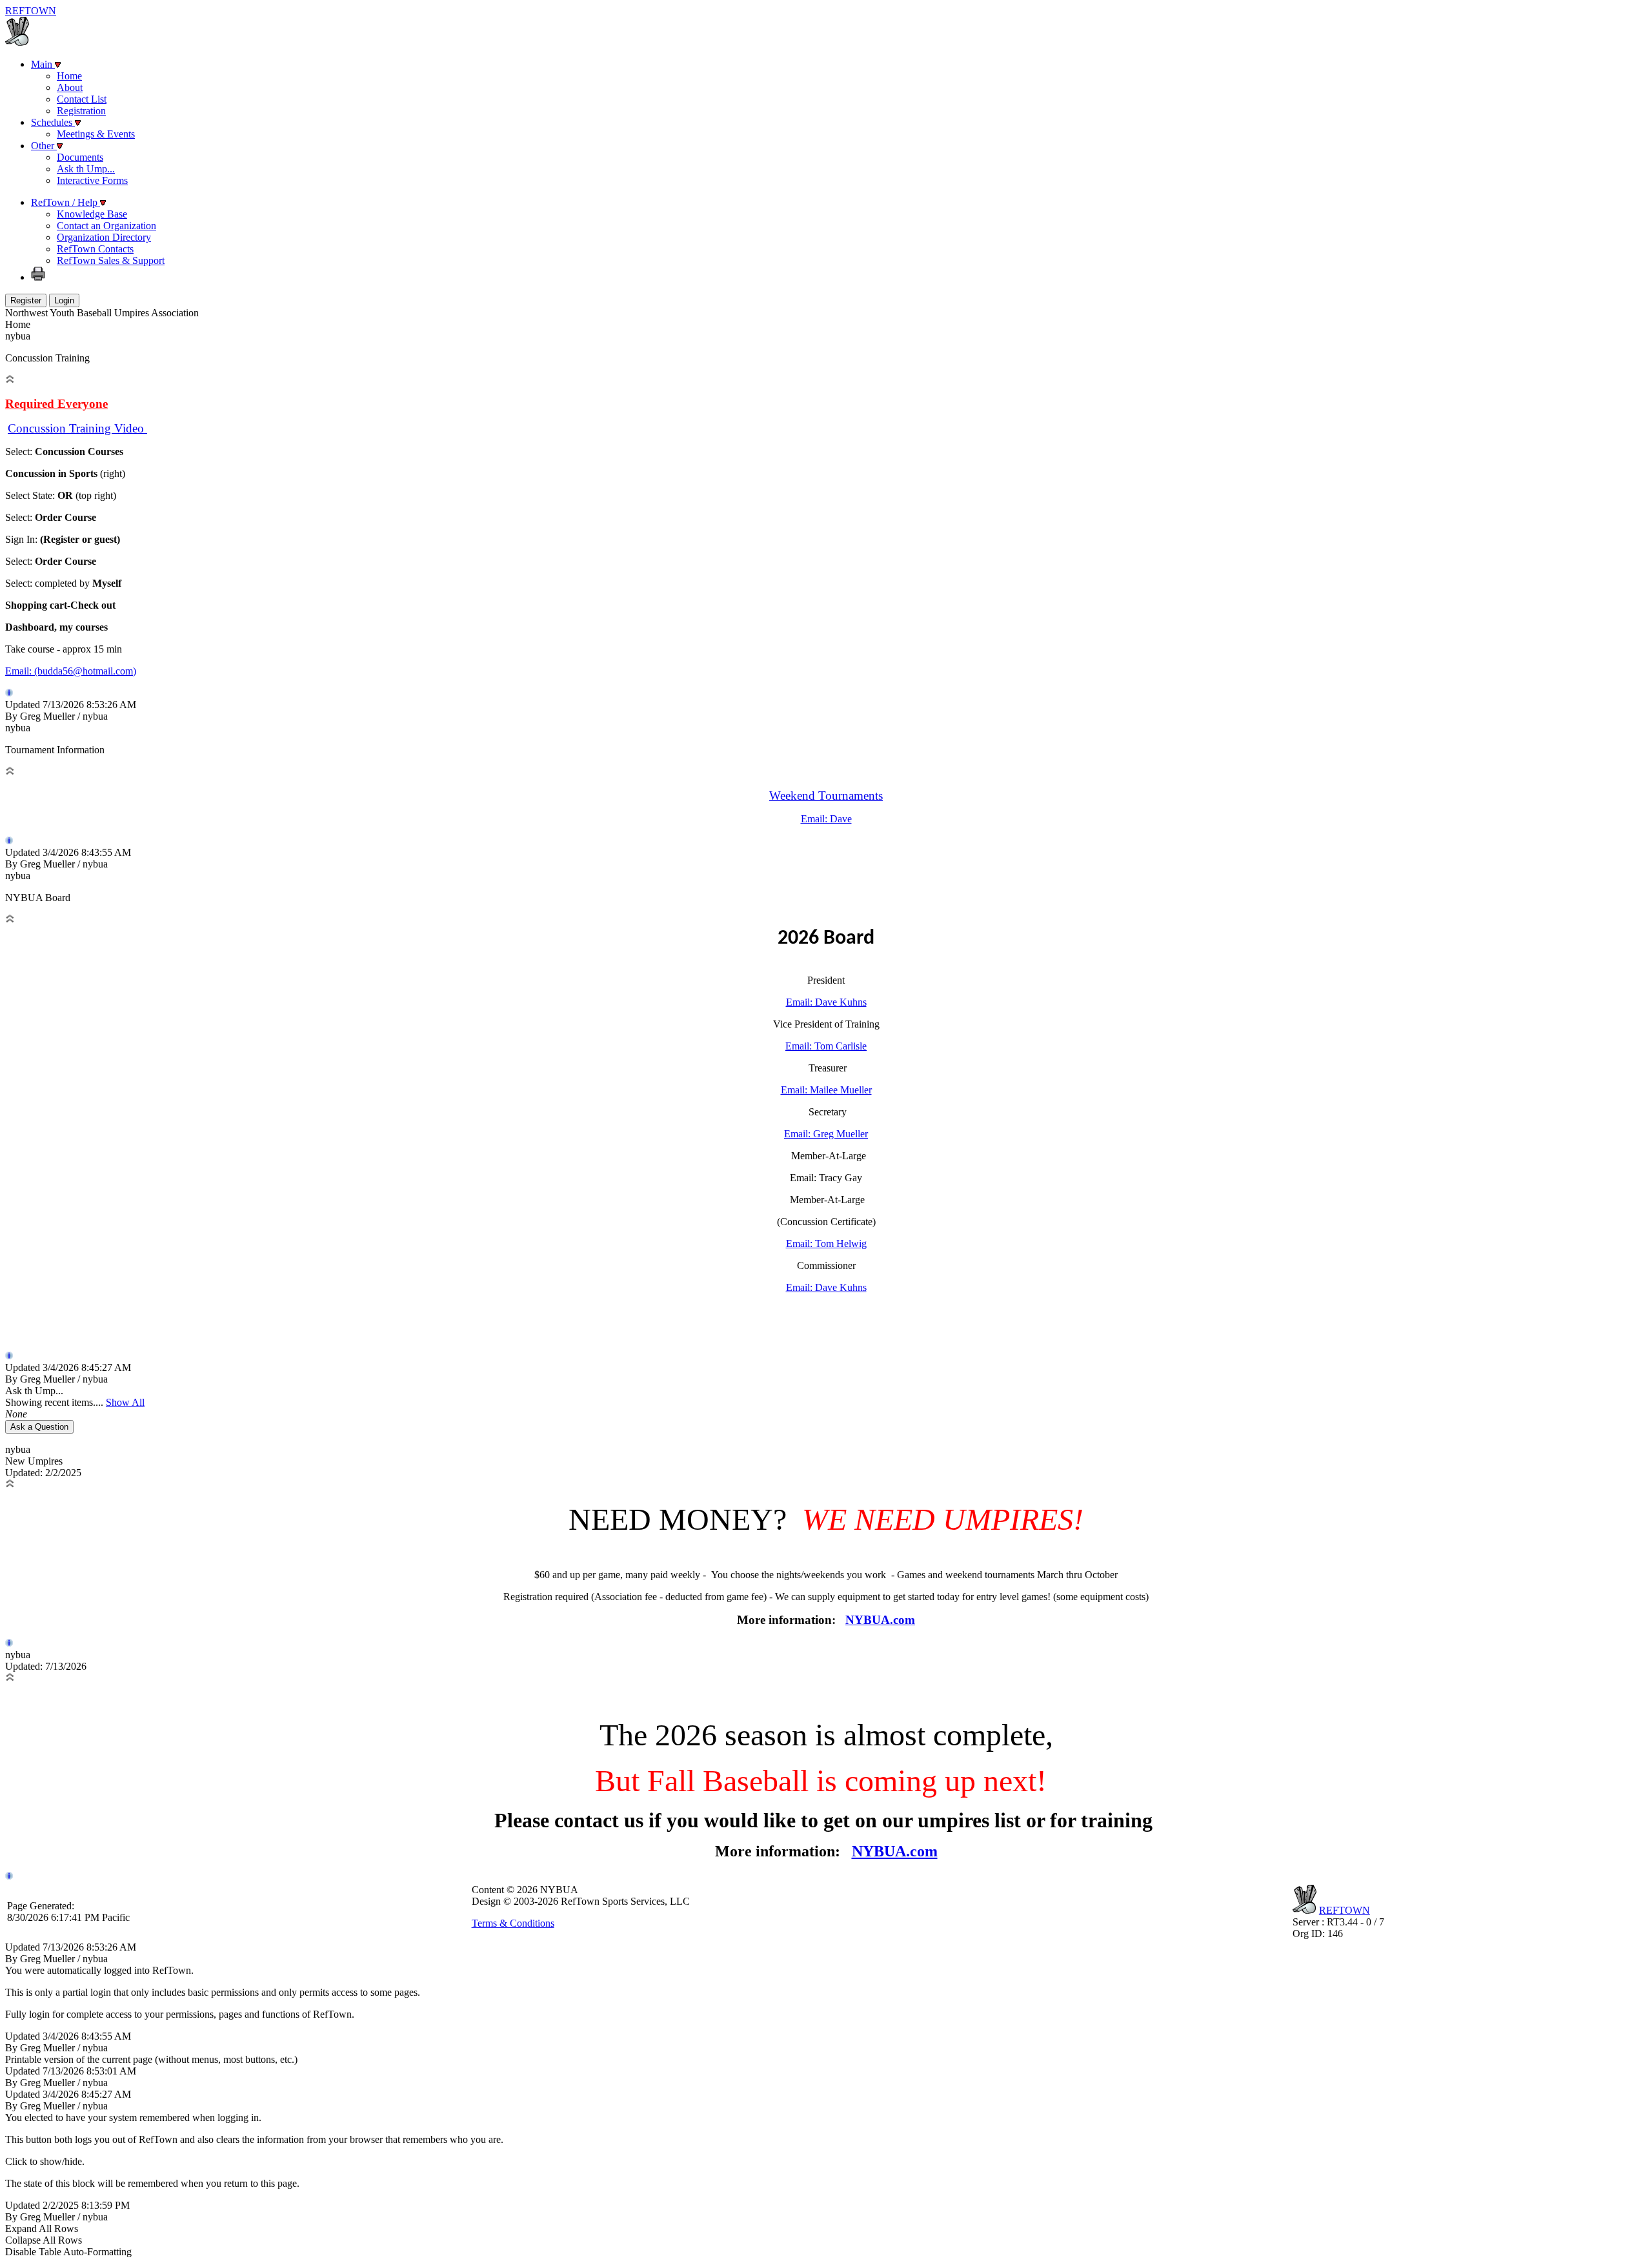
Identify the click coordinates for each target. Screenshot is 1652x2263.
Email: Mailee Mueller (826, 1090)
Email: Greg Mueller (826, 1134)
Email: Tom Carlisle (826, 1046)
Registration (81, 111)
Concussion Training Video (77, 428)
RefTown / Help (65, 202)
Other (44, 146)
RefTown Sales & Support (111, 260)
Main (43, 64)
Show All (125, 1402)
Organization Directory (104, 237)
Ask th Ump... (86, 169)
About (70, 87)
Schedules (53, 122)
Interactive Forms (92, 180)
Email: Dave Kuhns (826, 1002)
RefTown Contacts (95, 249)
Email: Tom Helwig (826, 1243)
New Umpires (43, 1461)
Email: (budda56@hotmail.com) (71, 671)
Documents (80, 157)
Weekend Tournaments (826, 796)
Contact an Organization (106, 226)
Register (26, 300)
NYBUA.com (880, 1620)
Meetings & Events (96, 134)
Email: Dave (826, 819)
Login (64, 300)
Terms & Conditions (513, 1923)
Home (69, 76)
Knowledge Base (92, 214)
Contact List (82, 99)
